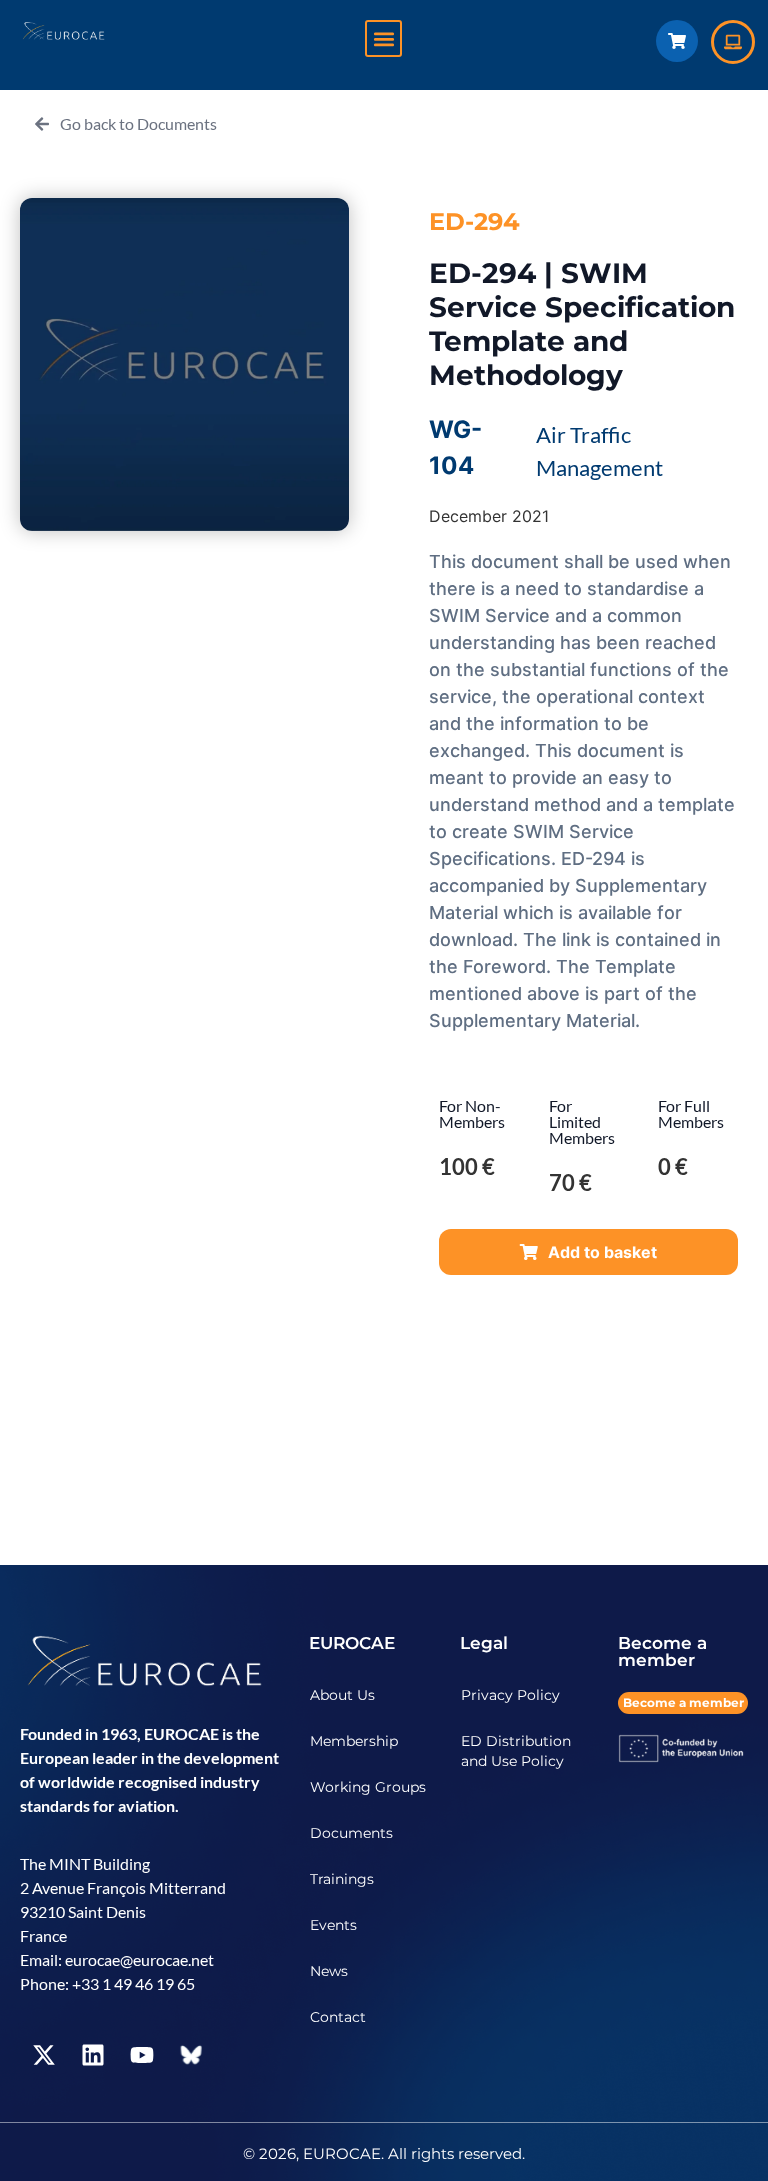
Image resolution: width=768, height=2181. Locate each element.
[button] (383, 38)
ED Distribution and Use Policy (516, 1751)
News (329, 1971)
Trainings (342, 1879)
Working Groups (368, 1787)
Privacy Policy (510, 1695)
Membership (354, 1741)
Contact (338, 2017)
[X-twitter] (44, 2055)
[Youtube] (142, 2055)
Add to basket (602, 1252)
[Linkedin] (93, 2055)
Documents (351, 1833)
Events (333, 1925)
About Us (342, 1695)
